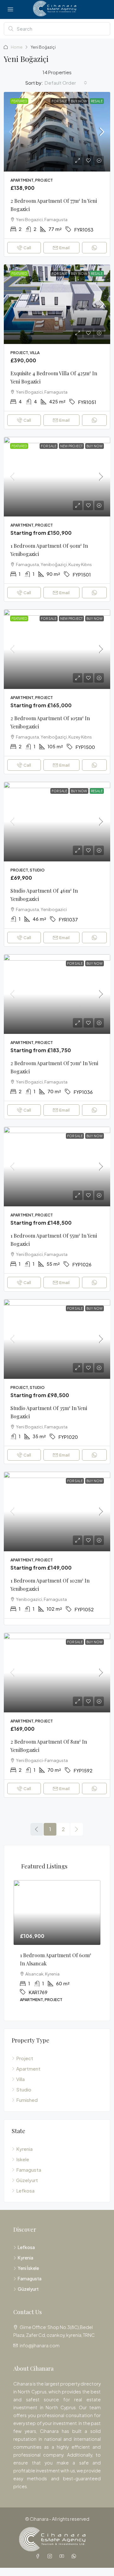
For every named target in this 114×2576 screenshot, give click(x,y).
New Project (71, 446)
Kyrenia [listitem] (24, 2149)
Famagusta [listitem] (29, 2170)
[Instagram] (51, 2556)
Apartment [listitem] (28, 2069)
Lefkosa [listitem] (25, 2190)
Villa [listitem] (20, 2079)
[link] (57, 132)
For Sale (59, 101)
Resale (97, 101)
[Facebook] (39, 2556)
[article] (57, 1946)
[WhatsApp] (75, 2556)
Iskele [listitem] (23, 2159)
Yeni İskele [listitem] (28, 2268)
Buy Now (79, 101)
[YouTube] (63, 2556)
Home (17, 47)
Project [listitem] (25, 2058)
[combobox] (66, 83)
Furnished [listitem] (27, 2100)
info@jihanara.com (40, 2345)
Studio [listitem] (24, 2089)
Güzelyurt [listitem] (27, 2180)
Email (64, 248)
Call (27, 248)
